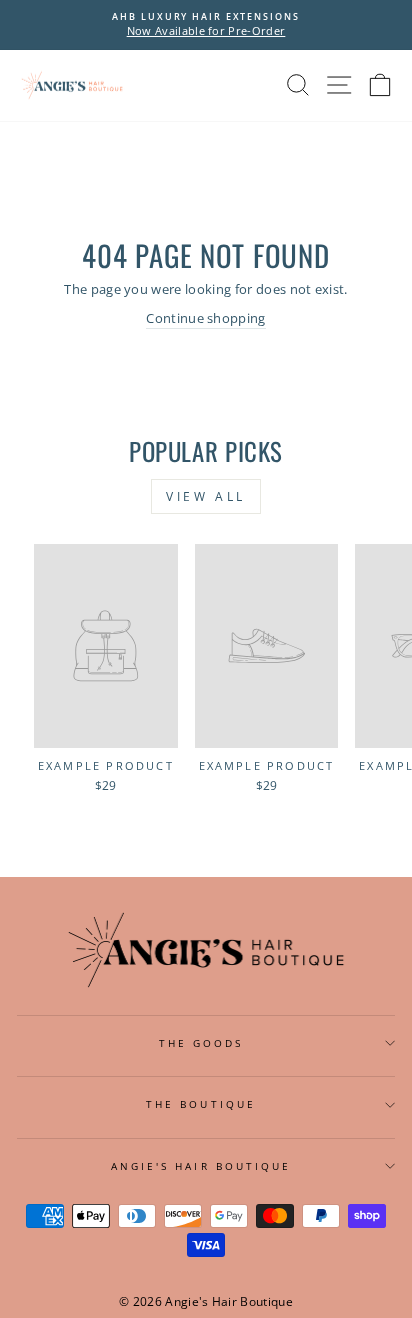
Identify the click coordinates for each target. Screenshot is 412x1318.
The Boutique (201, 1104)
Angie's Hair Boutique (201, 1166)
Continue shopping (205, 318)
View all (206, 496)
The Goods (201, 1043)
